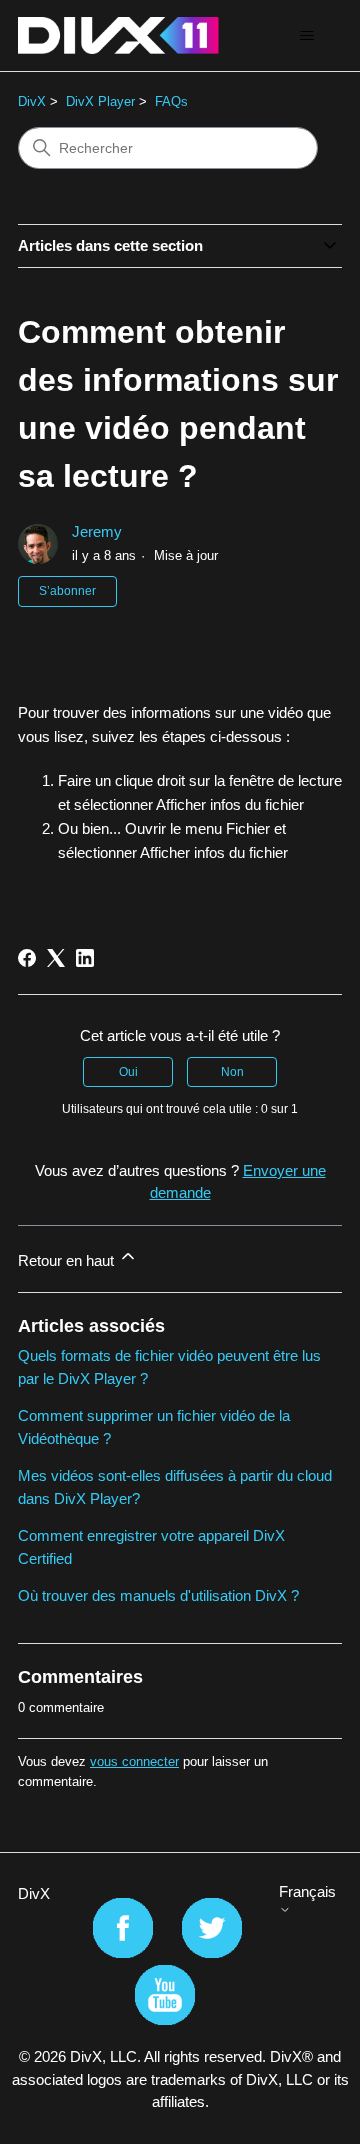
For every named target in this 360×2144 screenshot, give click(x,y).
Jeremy (97, 531)
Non (232, 1072)
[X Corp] (56, 958)
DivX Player (100, 101)
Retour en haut (68, 1260)
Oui (128, 1072)
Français (307, 1891)
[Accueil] (118, 35)
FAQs (171, 101)
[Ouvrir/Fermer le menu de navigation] (306, 36)
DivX (32, 101)
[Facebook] (27, 958)
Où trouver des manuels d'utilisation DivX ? (158, 1595)
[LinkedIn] (85, 958)
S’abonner (67, 591)
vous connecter (134, 1761)
